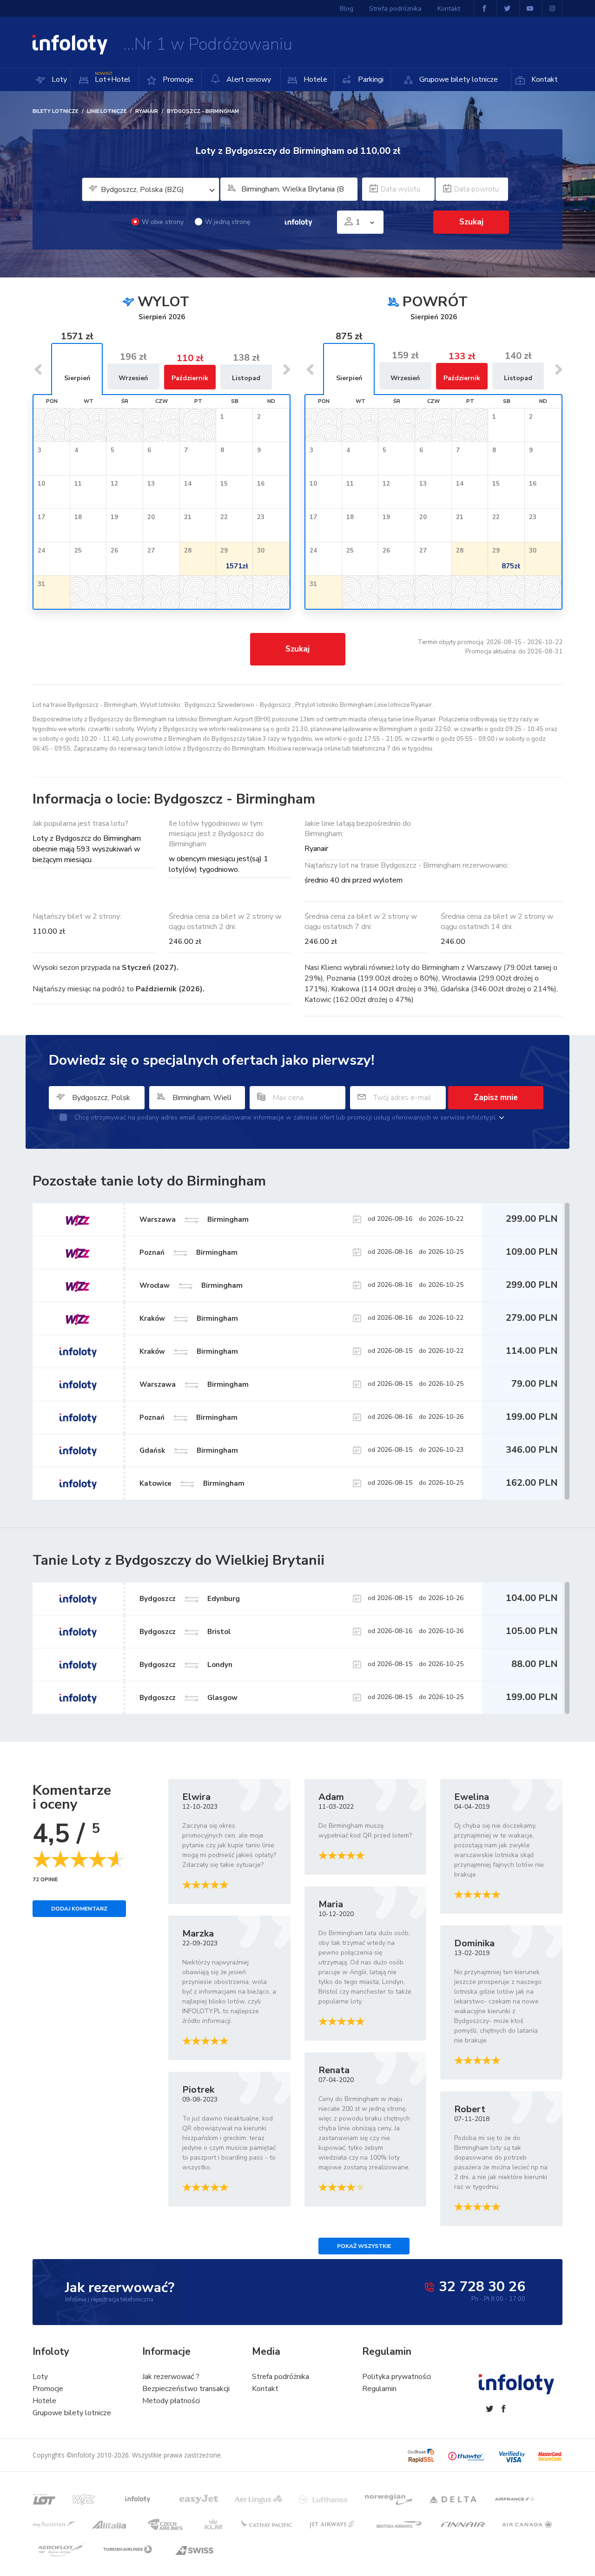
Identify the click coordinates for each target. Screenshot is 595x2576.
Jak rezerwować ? (171, 2377)
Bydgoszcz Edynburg (190, 1599)
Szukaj (297, 649)
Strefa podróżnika (395, 9)
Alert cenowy (248, 79)
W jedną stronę (228, 222)
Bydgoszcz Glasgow (188, 1698)
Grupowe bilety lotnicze (458, 79)
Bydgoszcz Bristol (185, 1632)
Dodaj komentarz (79, 1909)
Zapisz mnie (496, 1097)
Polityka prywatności (397, 2377)
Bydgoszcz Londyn (186, 1665)
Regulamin (379, 2389)
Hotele (314, 79)
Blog (347, 9)
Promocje (177, 79)
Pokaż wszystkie (364, 2246)
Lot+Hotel (113, 78)
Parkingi (370, 79)
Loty (58, 79)
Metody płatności (171, 2401)
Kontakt (544, 79)
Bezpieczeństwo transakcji (186, 2389)
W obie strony (163, 222)
